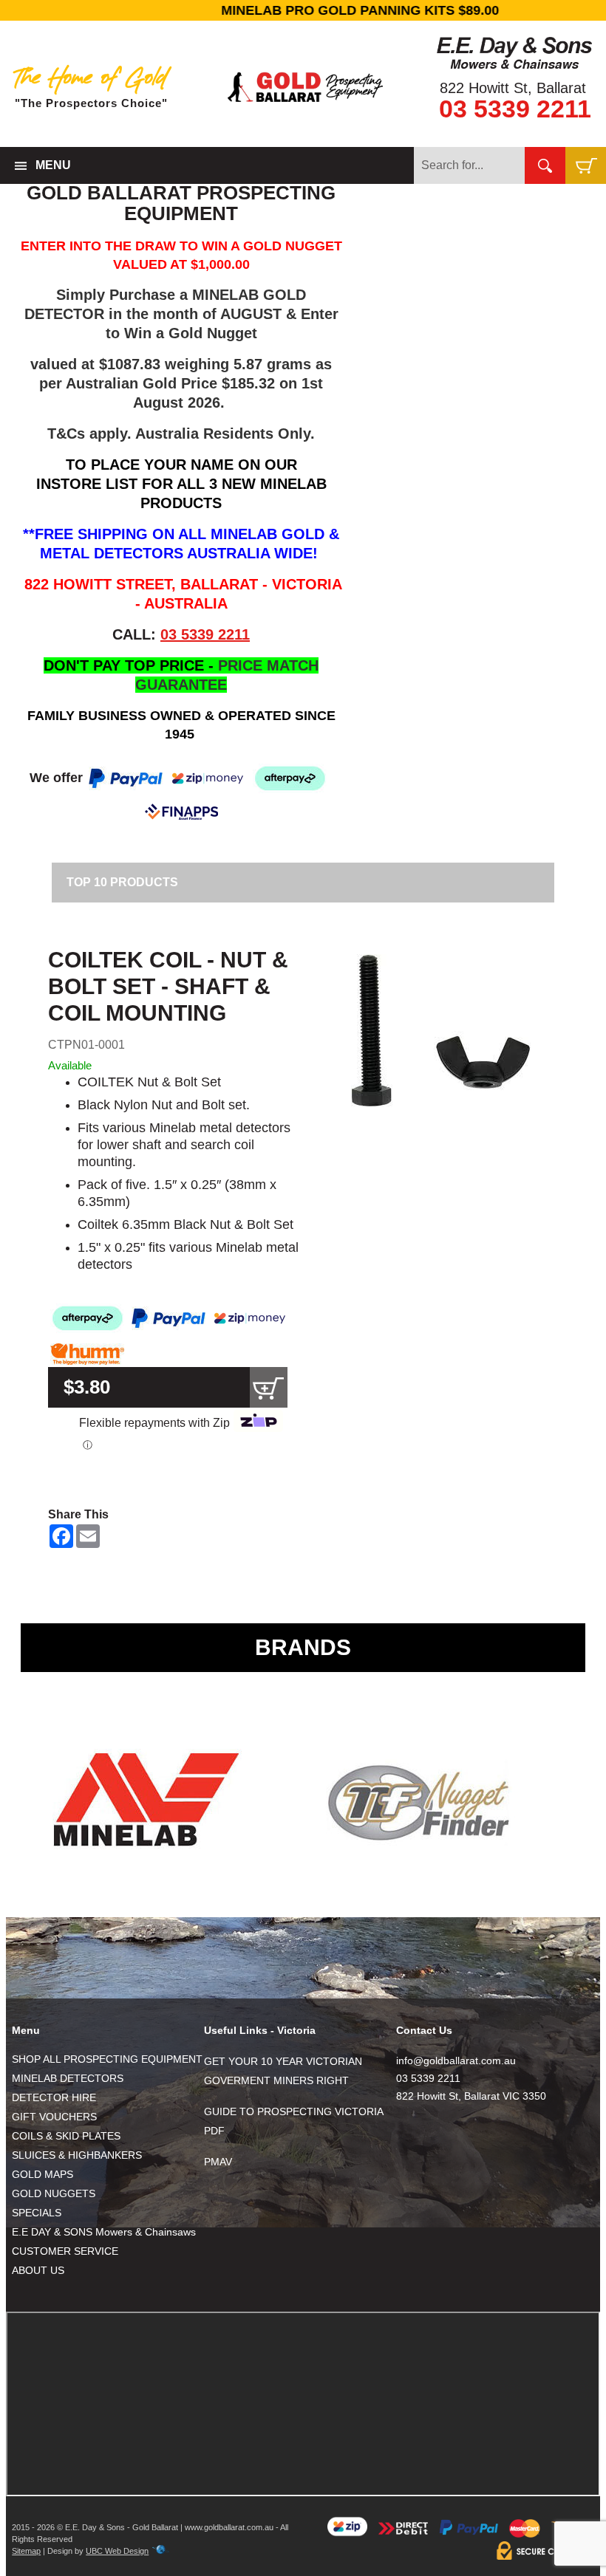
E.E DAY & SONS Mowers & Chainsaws (104, 2232)
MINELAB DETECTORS (68, 2078)
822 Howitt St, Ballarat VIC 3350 (471, 2096)
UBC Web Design (117, 2551)
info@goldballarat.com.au (456, 2061)
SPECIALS (37, 2213)
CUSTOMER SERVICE (65, 2251)
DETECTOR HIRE (54, 2097)
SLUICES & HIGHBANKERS (77, 2155)
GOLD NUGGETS (54, 2193)
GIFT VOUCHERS (54, 2117)
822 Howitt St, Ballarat (513, 88)
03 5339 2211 (515, 109)
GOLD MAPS (42, 2174)
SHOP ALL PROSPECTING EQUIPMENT (107, 2059)
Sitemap (26, 2551)
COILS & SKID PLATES (66, 2136)
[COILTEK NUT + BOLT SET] (441, 1031)
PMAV (218, 2162)
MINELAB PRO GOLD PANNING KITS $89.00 (303, 10)
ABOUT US (38, 2270)
